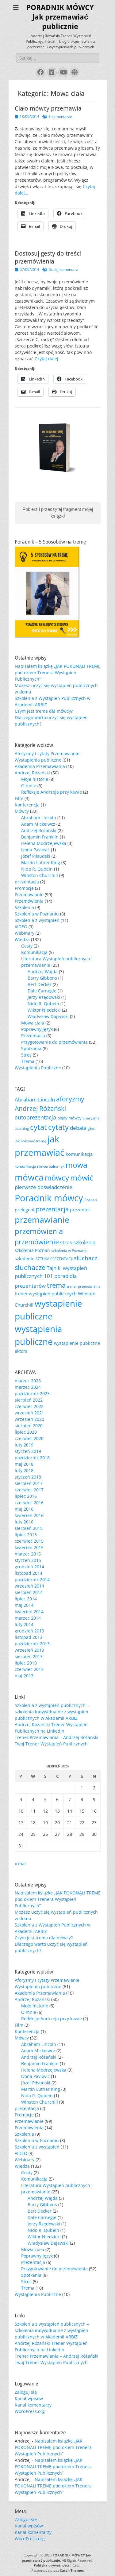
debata (78, 1128)
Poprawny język (37, 1029)
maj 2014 (24, 1605)
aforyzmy (70, 1099)
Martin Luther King (41, 862)
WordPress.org (30, 2411)
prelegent (25, 1210)
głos (91, 1128)
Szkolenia (24, 907)
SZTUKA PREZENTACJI (54, 1259)
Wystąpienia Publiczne (38, 1068)
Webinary (25, 933)
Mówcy (22, 811)
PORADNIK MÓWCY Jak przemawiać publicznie (60, 17)
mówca (29, 1177)
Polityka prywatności (51, 2565)
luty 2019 (24, 1445)
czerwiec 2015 (29, 1541)
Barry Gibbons (42, 978)
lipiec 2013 (26, 1663)
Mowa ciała (33, 1023)
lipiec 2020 (26, 1432)
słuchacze (30, 1267)
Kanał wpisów (29, 2398)
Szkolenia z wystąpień (37, 920)
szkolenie (25, 1258)
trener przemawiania (84, 1286)
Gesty (27, 946)
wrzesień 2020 (29, 1419)
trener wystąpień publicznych (46, 1293)
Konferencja (27, 805)
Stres (26, 1055)
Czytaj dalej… (48, 359)
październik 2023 (32, 1394)
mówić (82, 1177)
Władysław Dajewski (48, 1016)
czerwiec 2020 (29, 1438)
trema (56, 1285)
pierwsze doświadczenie (44, 1187)
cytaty (58, 1127)
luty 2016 (24, 1522)
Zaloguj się (26, 2392)
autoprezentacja (35, 1117)
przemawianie (42, 1220)
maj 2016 (24, 1509)
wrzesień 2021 (29, 1413)
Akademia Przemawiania (40, 766)
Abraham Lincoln (39, 818)
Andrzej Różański (32, 773)
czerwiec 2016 (29, 1503)
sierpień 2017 (29, 1483)
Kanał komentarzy (33, 2405)
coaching (22, 1129)
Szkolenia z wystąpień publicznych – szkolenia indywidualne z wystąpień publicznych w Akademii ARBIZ (52, 1712)
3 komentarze (60, 116)
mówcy (57, 1178)
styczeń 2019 (28, 1451)
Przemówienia (29, 901)
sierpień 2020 (29, 1426)
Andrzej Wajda (43, 971)
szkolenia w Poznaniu (69, 1251)
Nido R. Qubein (37, 869)
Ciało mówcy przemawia (48, 108)
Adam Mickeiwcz (38, 824)
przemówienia (39, 1231)
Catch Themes (72, 2570)
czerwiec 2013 (29, 1669)
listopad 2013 (29, 1637)
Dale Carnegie (42, 991)
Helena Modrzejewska (44, 843)
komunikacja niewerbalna (36, 1166)
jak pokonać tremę (31, 1141)
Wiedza (22, 939)
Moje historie (35, 779)
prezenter (80, 1210)
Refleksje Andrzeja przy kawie (52, 792)
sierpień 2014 (29, 1592)
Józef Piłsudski (36, 856)
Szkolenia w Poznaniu (37, 914)
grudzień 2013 (29, 1631)
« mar (21, 1863)
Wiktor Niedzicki (44, 1010)
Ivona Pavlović (35, 850)
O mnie (29, 786)
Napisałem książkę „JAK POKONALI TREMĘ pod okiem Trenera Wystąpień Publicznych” (58, 673)
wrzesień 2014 (29, 1586)
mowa (77, 1165)
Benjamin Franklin (40, 837)
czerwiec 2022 (29, 1406)
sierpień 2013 (29, 1656)
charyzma (91, 1118)
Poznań (91, 1200)
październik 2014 (32, 1579)
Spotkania (31, 1048)
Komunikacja (34, 952)
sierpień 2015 (29, 1528)
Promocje (24, 888)
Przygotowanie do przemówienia (54, 1042)
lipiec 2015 (26, 1535)
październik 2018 (32, 1458)
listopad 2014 (29, 1573)
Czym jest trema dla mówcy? (44, 711)
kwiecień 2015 (29, 1547)
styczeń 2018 (28, 1477)
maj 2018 (24, 1464)
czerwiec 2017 (29, 1490)
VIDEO (21, 927)
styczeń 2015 (28, 1560)
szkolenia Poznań (32, 1250)
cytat (38, 1127)
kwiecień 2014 (29, 1612)
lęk (62, 1166)
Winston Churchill (40, 875)
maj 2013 (24, 1676)
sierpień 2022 (29, 1400)
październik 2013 (32, 1644)
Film (19, 798)
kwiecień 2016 (29, 1515)
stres (66, 1242)
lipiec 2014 (26, 1599)
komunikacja (79, 1154)
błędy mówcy (69, 1118)
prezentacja (27, 882)
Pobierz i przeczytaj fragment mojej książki (58, 513)
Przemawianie (29, 895)
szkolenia (84, 1242)
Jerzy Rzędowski (44, 997)
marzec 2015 (28, 1554)
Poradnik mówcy (49, 1198)
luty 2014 (24, 1624)
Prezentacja (33, 1036)
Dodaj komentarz (63, 269)
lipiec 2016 (26, 1496)
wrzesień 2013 (29, 1650)
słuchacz (86, 1258)
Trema (28, 1061)
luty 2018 (24, 1470)
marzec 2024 (28, 1387)
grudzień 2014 (29, 1567)
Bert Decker (40, 984)
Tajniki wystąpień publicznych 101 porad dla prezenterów (51, 1277)
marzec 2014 (28, 1618)
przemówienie (37, 1242)
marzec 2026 (28, 1381)
